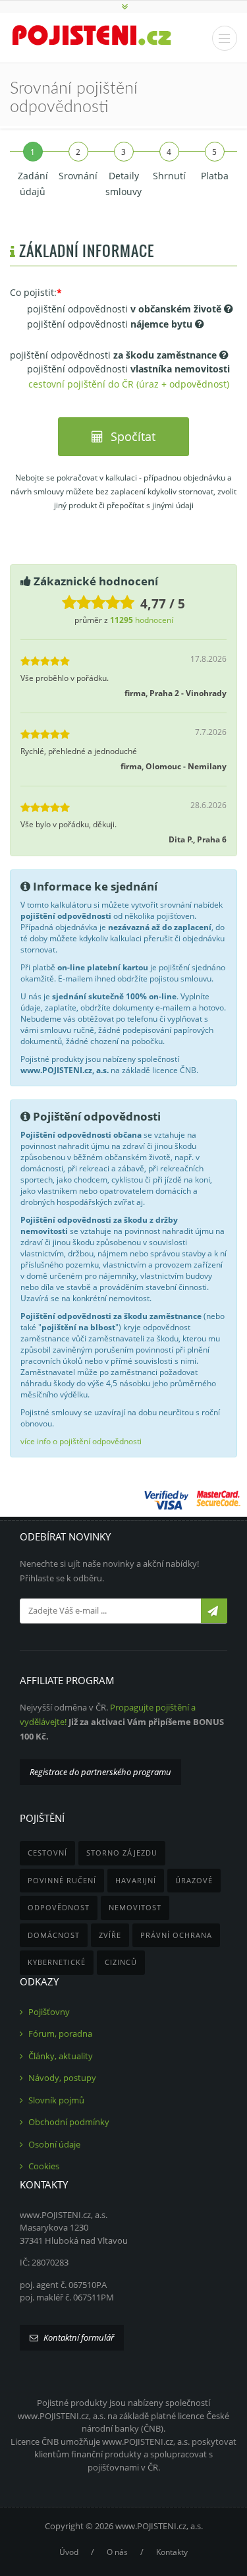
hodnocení (142, 620)
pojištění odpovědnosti (124, 309)
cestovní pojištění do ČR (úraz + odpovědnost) (129, 384)
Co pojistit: (33, 292)
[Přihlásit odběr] (214, 1611)
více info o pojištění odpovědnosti (81, 1441)
